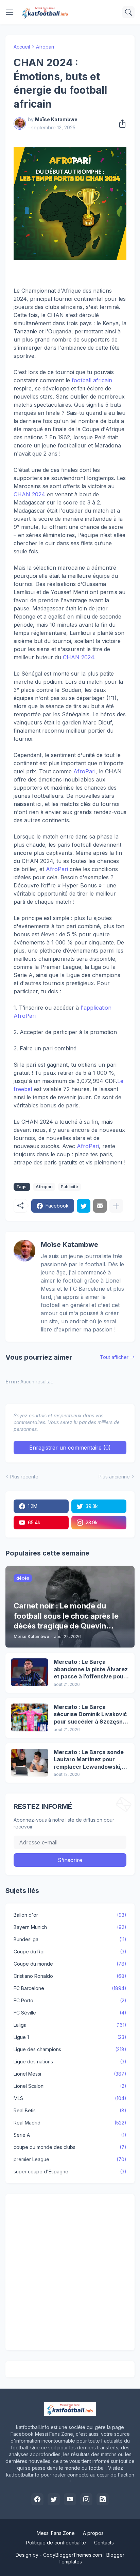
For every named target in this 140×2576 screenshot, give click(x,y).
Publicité (69, 1187)
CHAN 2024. (79, 657)
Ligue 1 (70, 2037)
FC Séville (70, 2013)
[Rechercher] (128, 12)
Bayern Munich (70, 1927)
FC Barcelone (70, 1988)
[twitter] (54, 2499)
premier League (70, 2159)
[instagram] (86, 2499)
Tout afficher (114, 1357)
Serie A (70, 2135)
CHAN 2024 (29, 494)
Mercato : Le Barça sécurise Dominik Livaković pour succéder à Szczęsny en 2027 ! (90, 1715)
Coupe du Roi (70, 1952)
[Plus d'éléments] (116, 1206)
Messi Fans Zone (56, 2533)
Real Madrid (70, 2123)
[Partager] (120, 124)
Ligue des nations (70, 2062)
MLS (70, 2098)
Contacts (104, 2543)
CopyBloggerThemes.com (73, 2555)
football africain (92, 380)
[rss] (103, 2499)
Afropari (45, 47)
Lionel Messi (70, 2074)
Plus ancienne (114, 1477)
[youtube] (70, 2499)
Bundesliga (70, 1939)
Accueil (22, 47)
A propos (93, 2533)
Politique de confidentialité (56, 2543)
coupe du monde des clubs (70, 2147)
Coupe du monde (70, 1964)
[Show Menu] (10, 12)
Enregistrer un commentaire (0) (70, 1448)
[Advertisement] (70, 2272)
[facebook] (37, 2499)
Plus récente (24, 1477)
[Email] (100, 1206)
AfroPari (84, 771)
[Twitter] (84, 1206)
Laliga (70, 2025)
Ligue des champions (70, 2049)
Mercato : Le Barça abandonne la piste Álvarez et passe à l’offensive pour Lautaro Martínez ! (91, 1669)
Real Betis (70, 2110)
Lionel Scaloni (70, 2086)
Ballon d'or (70, 1915)
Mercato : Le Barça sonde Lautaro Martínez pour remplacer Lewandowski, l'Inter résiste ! (89, 1760)
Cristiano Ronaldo (70, 1976)
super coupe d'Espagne (70, 2172)
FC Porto (70, 2000)
